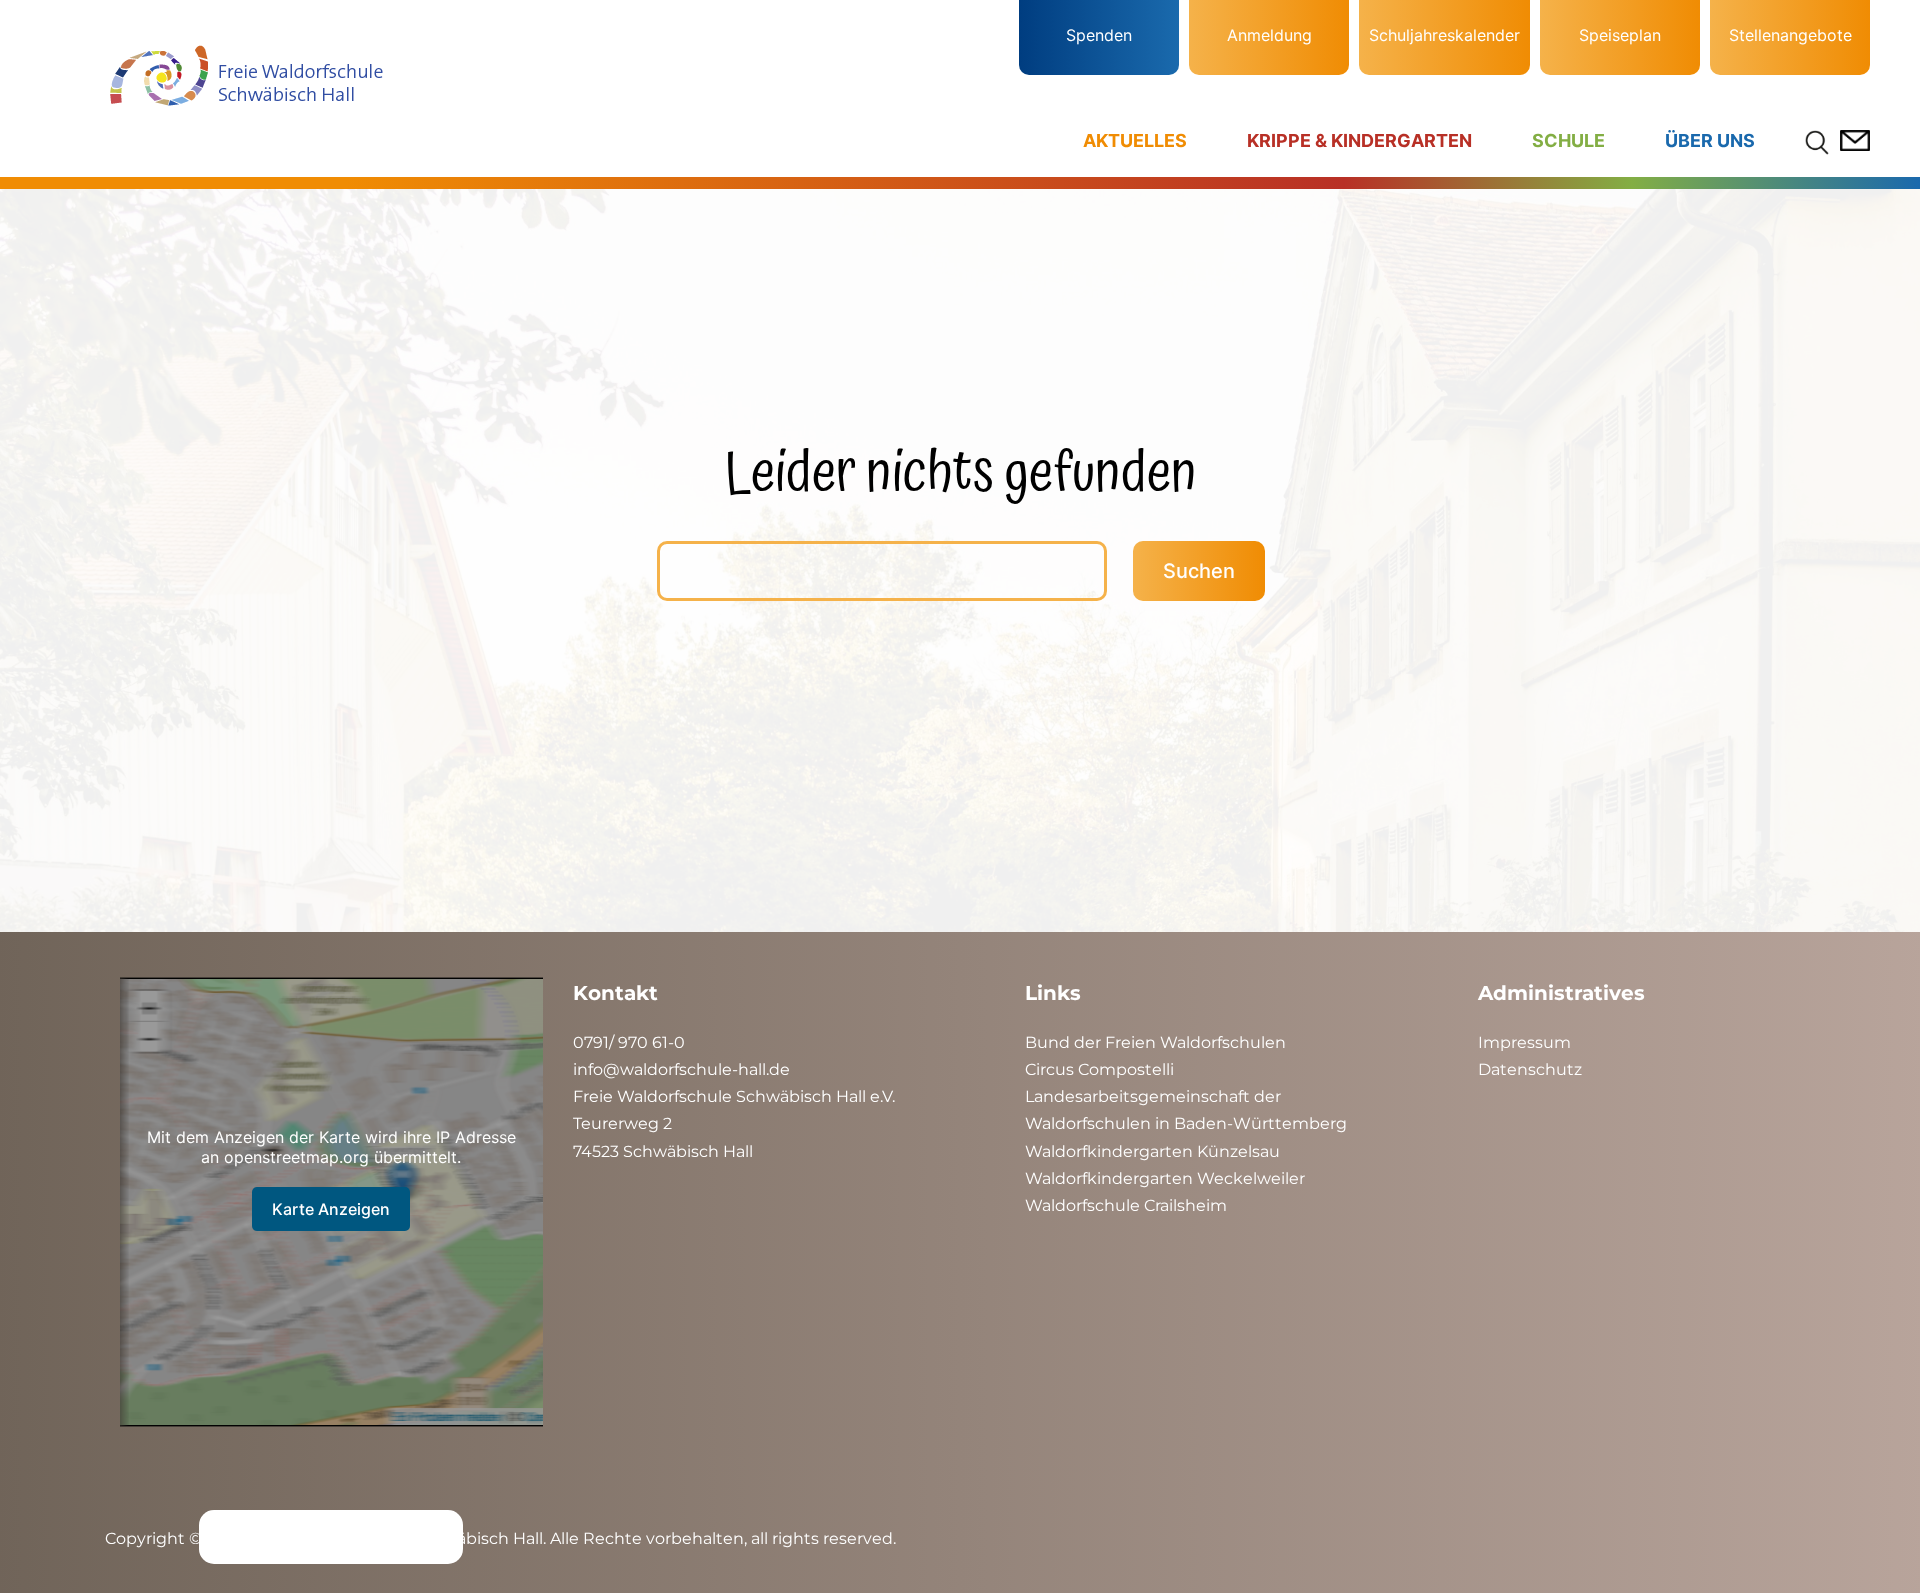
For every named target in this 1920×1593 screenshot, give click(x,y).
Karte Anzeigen (331, 1209)
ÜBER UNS (1710, 140)
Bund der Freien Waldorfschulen (1155, 1042)
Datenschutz (1530, 1069)
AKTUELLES (1135, 140)
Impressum (1524, 1042)
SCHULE (1568, 140)
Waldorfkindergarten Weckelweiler (1165, 1178)
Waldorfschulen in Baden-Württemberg (1186, 1123)
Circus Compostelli (1099, 1069)
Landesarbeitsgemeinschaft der (1153, 1096)
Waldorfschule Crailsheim (1126, 1205)
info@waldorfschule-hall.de (681, 1069)
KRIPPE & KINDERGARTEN (1359, 140)
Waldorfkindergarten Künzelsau (1152, 1151)
